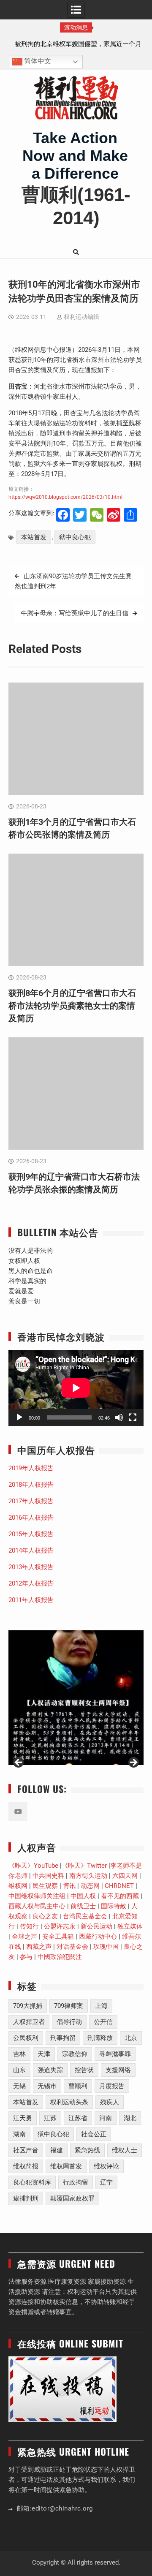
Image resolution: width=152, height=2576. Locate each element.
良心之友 (45, 1916)
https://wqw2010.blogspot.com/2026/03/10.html (65, 497)
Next (133, 1763)
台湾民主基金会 (85, 1916)
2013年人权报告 (31, 1567)
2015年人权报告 (31, 1534)
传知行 (29, 1926)
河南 (106, 2118)
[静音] (119, 1417)
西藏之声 (39, 1947)
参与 (26, 1957)
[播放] (19, 1417)
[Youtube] (18, 1812)
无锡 (19, 2086)
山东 (19, 2070)
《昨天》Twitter (84, 1866)
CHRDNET (119, 1886)
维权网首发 (66, 2166)
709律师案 (69, 2006)
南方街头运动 (88, 1876)
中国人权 (83, 1896)
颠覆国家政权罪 (72, 2198)
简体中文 (37, 61)
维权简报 (26, 2166)
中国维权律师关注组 (37, 1896)
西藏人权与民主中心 (37, 1906)
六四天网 (125, 1876)
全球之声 (24, 1937)
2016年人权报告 (31, 1518)
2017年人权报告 (31, 1501)
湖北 (130, 2118)
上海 (101, 2006)
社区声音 (26, 2150)
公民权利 (26, 2038)
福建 (57, 2150)
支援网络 (118, 2070)
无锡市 (47, 2086)
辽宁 (106, 2182)
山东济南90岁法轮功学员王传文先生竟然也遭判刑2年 (73, 581)
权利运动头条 (69, 2102)
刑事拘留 (63, 2038)
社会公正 (94, 2134)
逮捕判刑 (26, 2198)
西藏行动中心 (98, 1937)
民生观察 (45, 1886)
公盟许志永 (60, 1926)
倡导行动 (69, 2022)
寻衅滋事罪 (115, 2054)
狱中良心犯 (75, 537)
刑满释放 (100, 2038)
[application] (76, 1388)
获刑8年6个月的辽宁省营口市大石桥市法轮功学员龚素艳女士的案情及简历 (72, 1006)
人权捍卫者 (29, 2022)
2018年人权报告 (31, 1485)
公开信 (103, 2022)
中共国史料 (48, 1876)
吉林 (19, 2054)
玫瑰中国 (106, 1947)
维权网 (18, 1886)
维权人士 (125, 2150)
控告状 (84, 2070)
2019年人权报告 (31, 1468)
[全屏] (133, 1417)
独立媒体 (130, 1926)
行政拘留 (76, 2182)
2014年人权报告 (31, 1550)
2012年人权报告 (31, 1583)
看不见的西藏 (120, 1896)
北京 (131, 2038)
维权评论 (106, 2166)
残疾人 (110, 2102)
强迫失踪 (50, 2070)
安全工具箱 (58, 1937)
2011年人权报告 (31, 1600)
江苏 (50, 2118)
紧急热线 (87, 2150)
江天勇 (23, 2118)
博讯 (69, 1886)
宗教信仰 (75, 2054)
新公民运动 (96, 1926)
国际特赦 (114, 1906)
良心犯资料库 (32, 2182)
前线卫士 (83, 1906)
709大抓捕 (28, 2006)
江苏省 (78, 2118)
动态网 (90, 1886)
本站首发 (34, 537)
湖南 (19, 2134)
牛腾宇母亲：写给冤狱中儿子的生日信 (75, 613)
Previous (19, 1763)
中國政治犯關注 (60, 1957)
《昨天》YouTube (33, 1866)
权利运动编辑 (81, 317)
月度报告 (112, 2086)
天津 (44, 2054)
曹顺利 (78, 2086)
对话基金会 (72, 1947)
